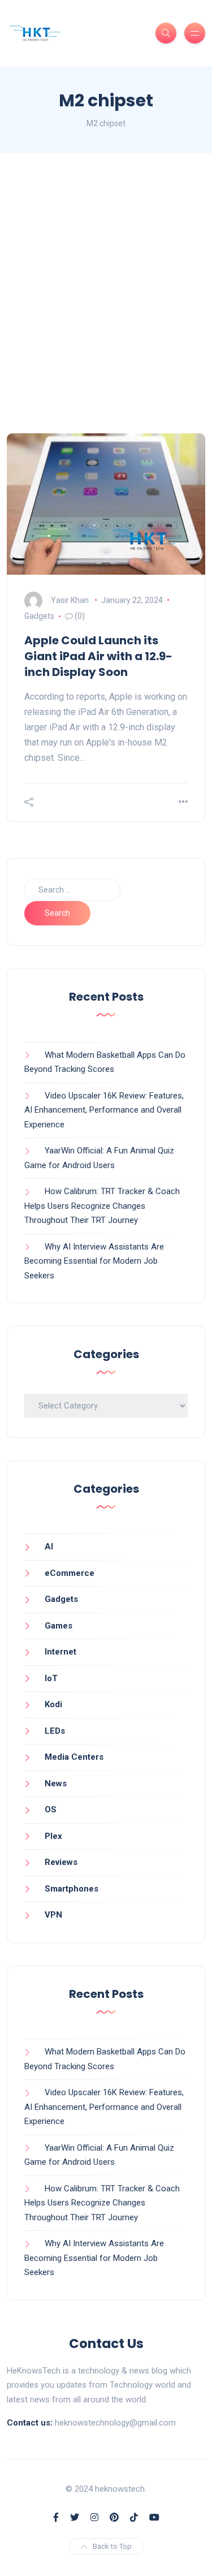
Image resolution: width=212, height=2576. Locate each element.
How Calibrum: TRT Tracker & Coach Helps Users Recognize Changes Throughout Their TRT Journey (102, 1206)
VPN (53, 1915)
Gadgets (39, 616)
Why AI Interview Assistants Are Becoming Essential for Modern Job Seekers (94, 1261)
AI (49, 1547)
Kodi (53, 1704)
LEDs (55, 1731)
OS (51, 1810)
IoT (51, 1678)
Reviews (61, 1862)
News (56, 1784)
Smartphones (72, 1889)
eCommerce (70, 1573)
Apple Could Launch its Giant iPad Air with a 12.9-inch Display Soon (98, 656)
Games (59, 1626)
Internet (60, 1652)
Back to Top (112, 2546)
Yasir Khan (70, 600)
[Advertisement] (106, 293)
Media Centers (74, 1757)
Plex (53, 1836)
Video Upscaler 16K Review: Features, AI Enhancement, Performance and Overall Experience (104, 1110)
